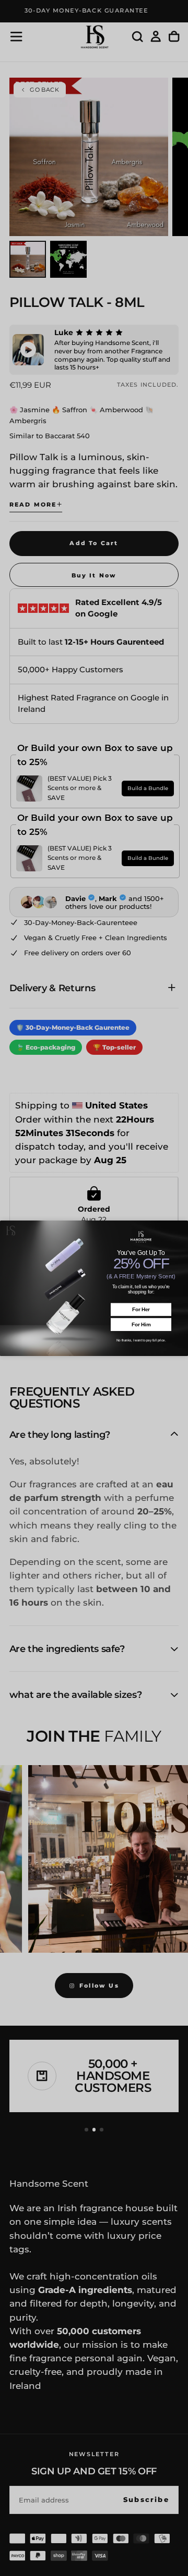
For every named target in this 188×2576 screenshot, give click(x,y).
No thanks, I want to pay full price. (141, 1340)
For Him (141, 1324)
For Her (141, 1309)
